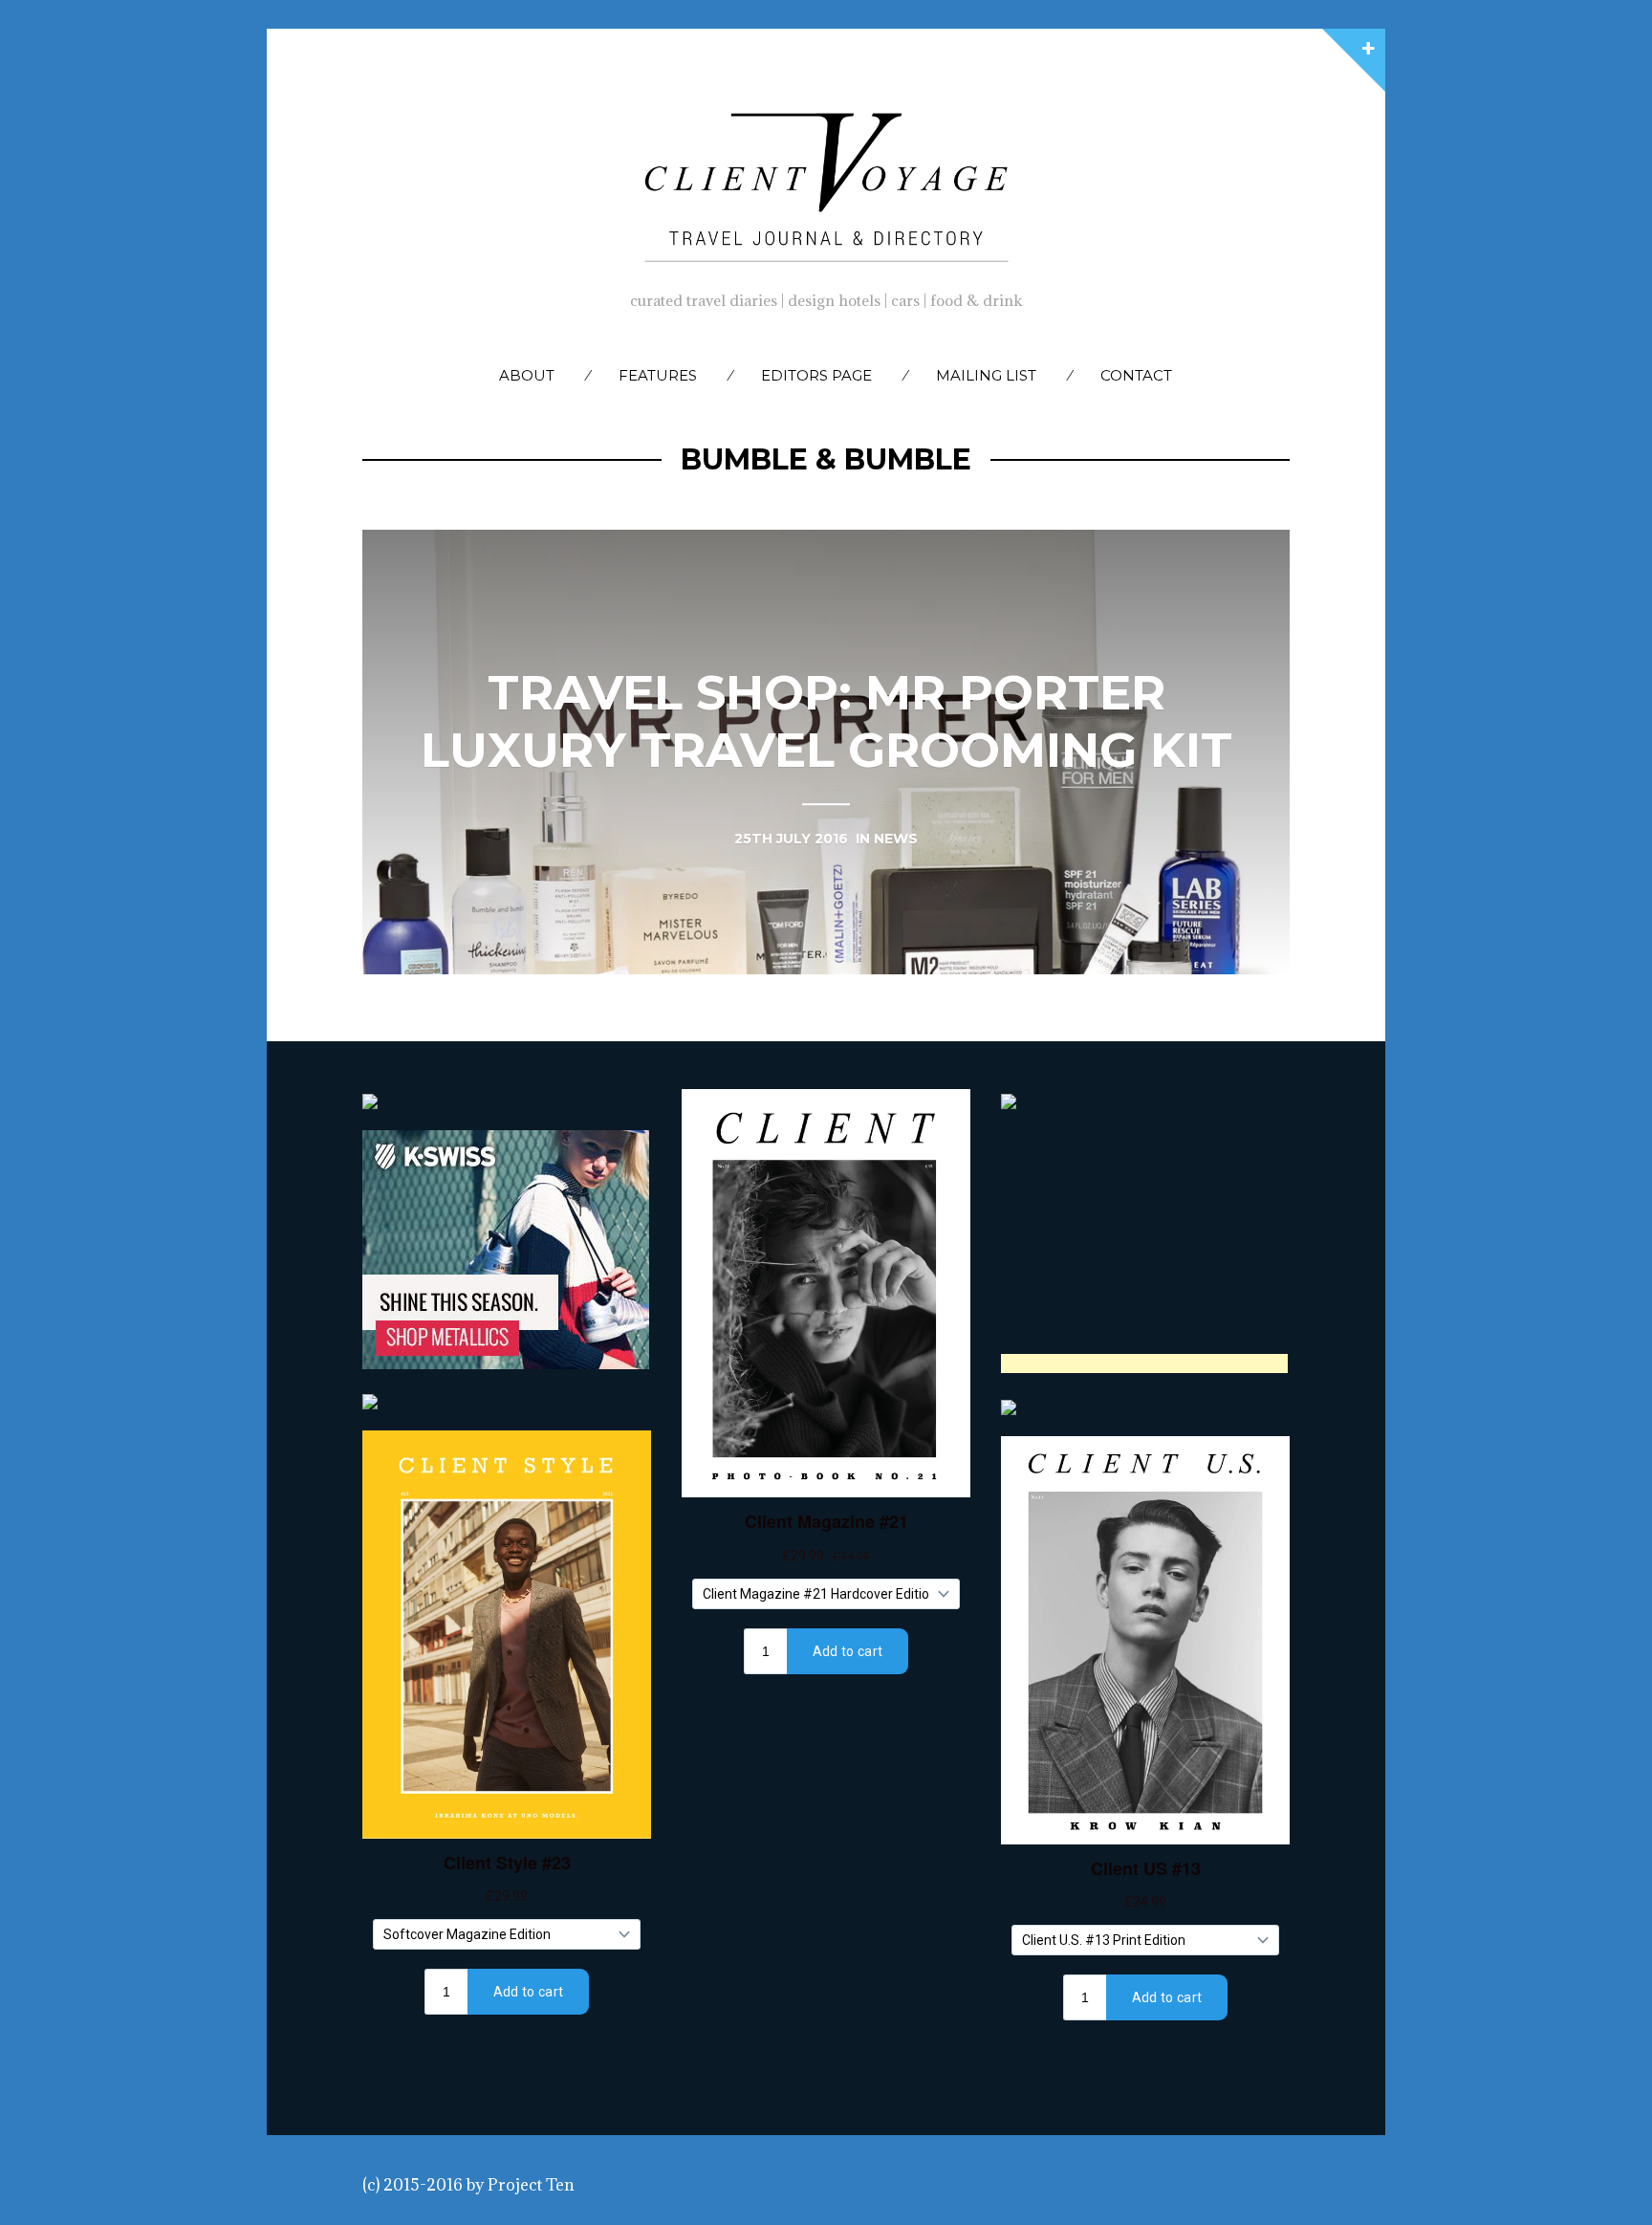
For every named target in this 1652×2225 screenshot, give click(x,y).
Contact (1136, 375)
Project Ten (531, 2185)
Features (658, 375)
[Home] (826, 183)
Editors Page (816, 375)
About (527, 375)
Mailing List (986, 375)
